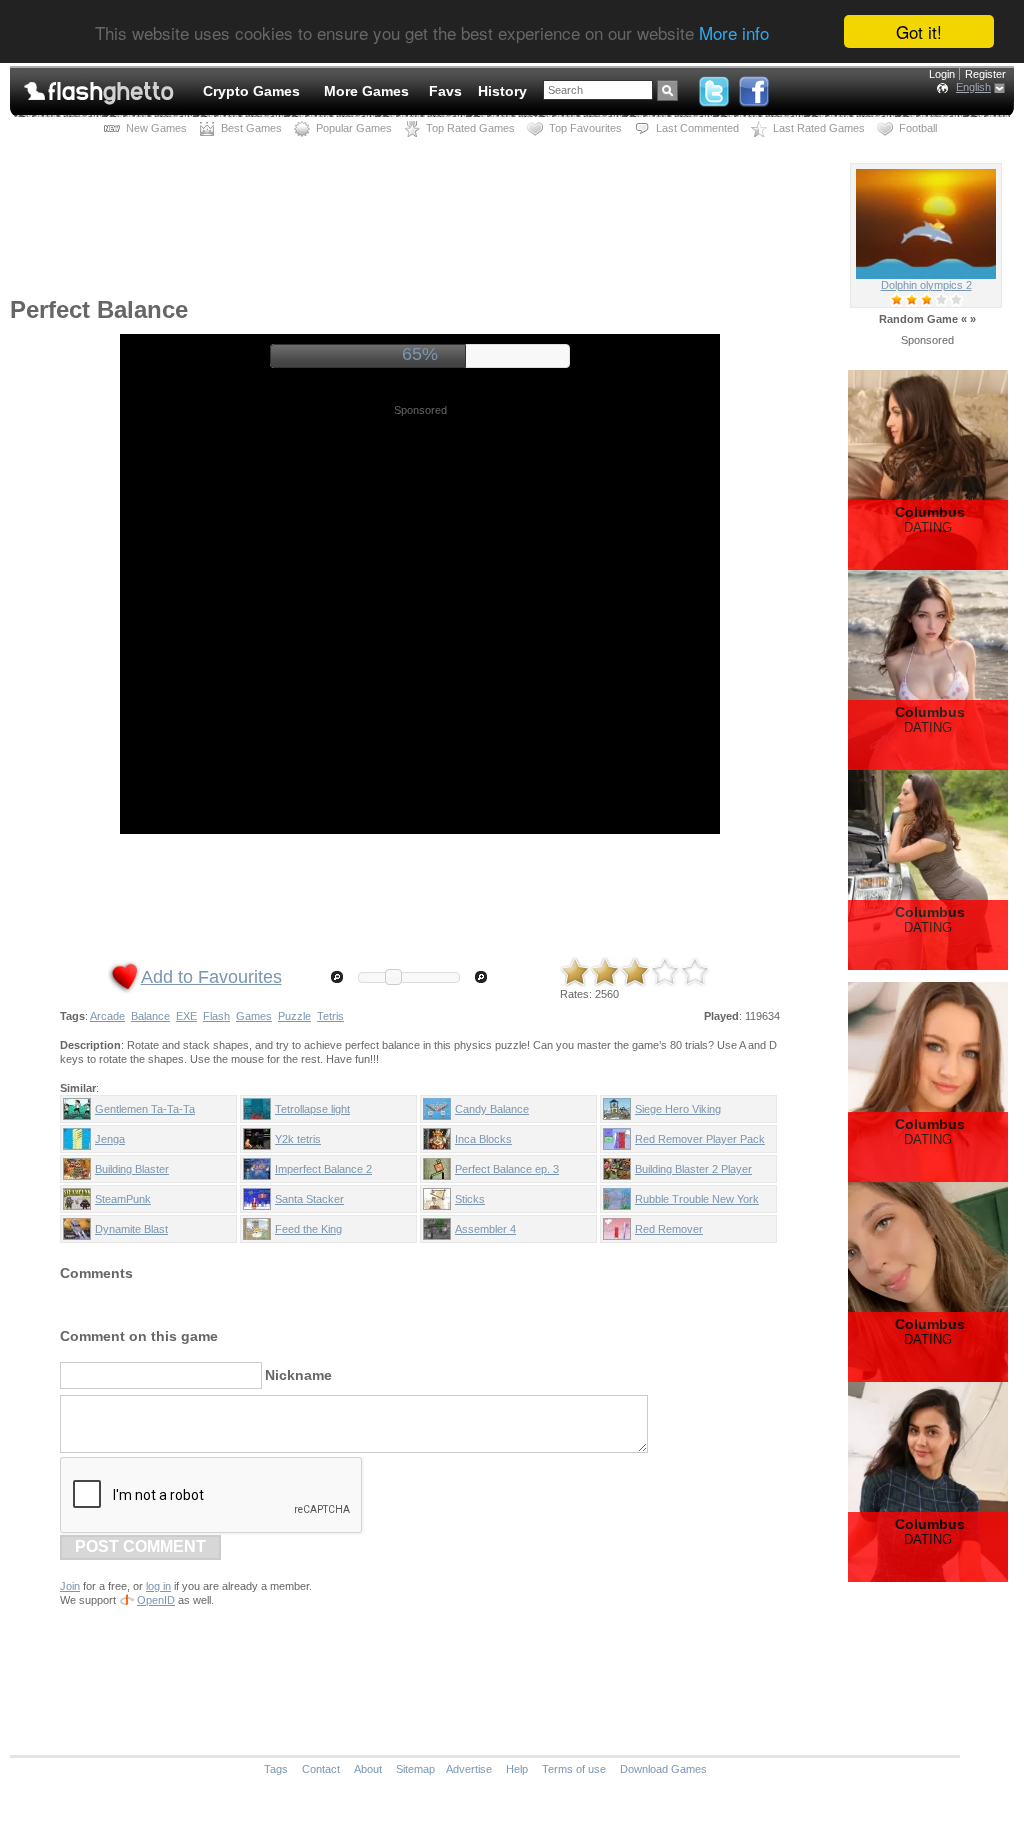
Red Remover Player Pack (700, 1139)
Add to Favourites (211, 977)
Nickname (298, 1375)
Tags (276, 1769)
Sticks (470, 1199)
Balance (150, 1016)
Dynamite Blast (131, 1229)
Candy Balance (492, 1109)
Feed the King (308, 1229)
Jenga (110, 1139)
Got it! (919, 31)
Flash (216, 1016)
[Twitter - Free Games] (714, 87)
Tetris (330, 1016)
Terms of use (574, 1769)
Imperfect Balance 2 (323, 1169)
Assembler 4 (485, 1229)
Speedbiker (926, 285)
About (368, 1769)
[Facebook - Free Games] (754, 87)
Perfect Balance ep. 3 (507, 1169)
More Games (366, 91)
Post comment (140, 1546)
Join (70, 1586)
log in (158, 1586)
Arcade (107, 1016)
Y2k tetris (298, 1139)
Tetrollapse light (312, 1109)
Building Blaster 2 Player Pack (693, 1173)
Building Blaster (132, 1169)
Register (985, 74)
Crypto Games (251, 91)
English (973, 87)
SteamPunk (123, 1199)
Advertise (469, 1769)
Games (254, 1016)
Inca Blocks (483, 1139)
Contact (321, 1769)
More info (734, 32)
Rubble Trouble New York (697, 1199)
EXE (186, 1016)
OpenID (156, 1600)
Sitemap (415, 1769)
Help (517, 1769)
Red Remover (669, 1229)
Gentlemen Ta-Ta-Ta (145, 1109)
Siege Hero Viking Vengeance (678, 1113)
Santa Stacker (309, 1199)
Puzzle (294, 1016)
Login (942, 74)
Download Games (663, 1769)
